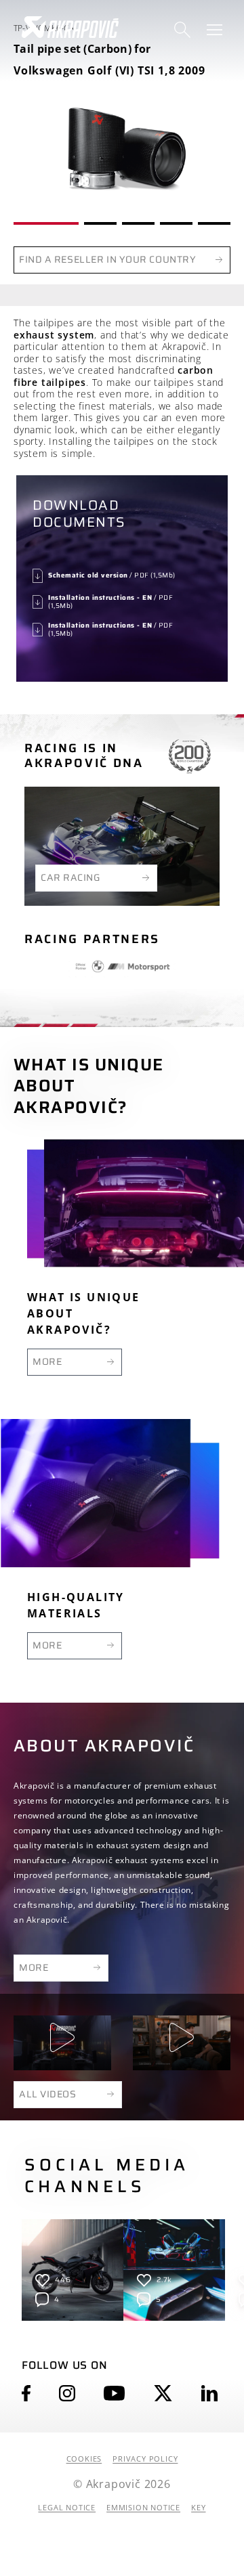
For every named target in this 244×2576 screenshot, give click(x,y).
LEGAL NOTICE (67, 2508)
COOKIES (84, 2459)
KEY (198, 2508)
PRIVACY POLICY (145, 2459)
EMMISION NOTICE (143, 2508)
